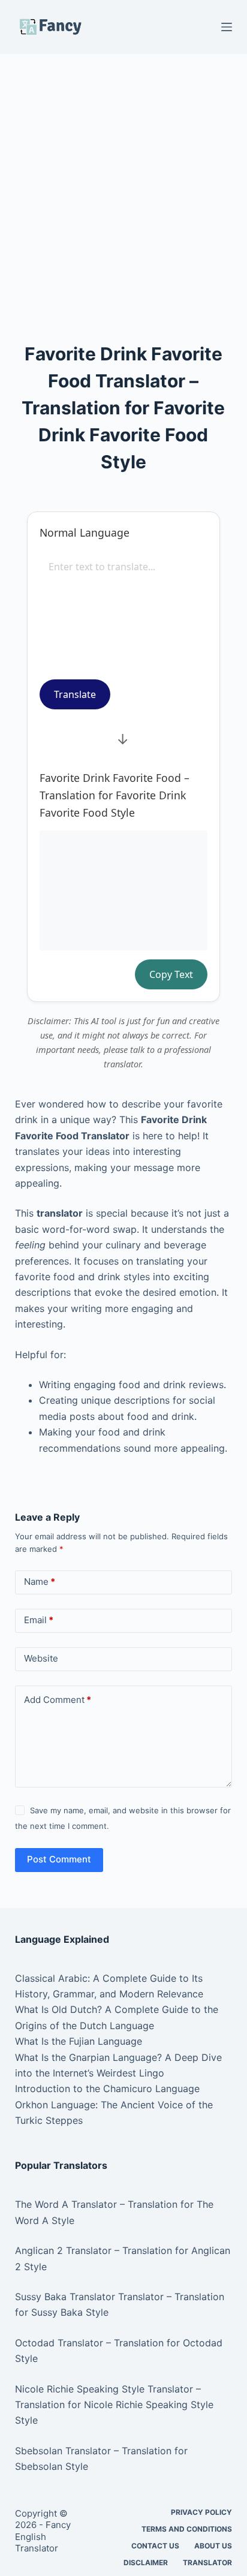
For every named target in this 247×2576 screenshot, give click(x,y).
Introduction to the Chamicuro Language (107, 2089)
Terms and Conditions (187, 2529)
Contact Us (155, 2546)
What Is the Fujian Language (79, 2041)
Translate (75, 694)
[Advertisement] (123, 182)
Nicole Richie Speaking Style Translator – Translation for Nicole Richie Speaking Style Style (114, 2405)
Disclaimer (146, 2563)
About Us (213, 2546)
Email (39, 1620)
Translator (207, 2563)
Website (41, 1658)
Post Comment (59, 1859)
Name (40, 1582)
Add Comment (58, 1700)
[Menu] (227, 27)
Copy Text (171, 974)
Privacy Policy (201, 2512)
